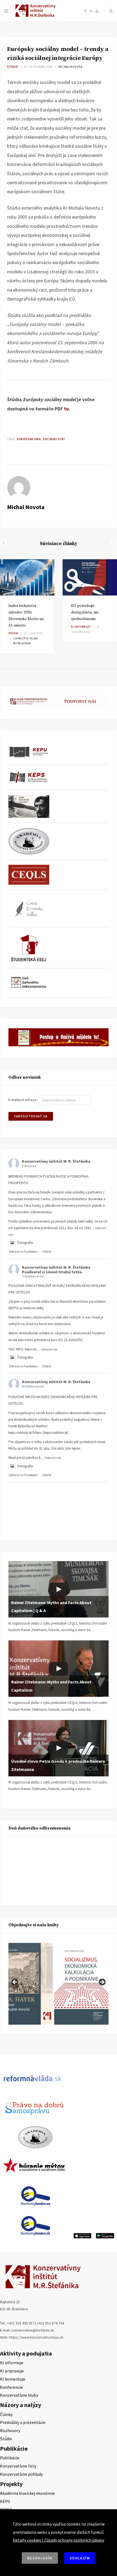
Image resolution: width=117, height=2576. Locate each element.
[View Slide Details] (81, 1984)
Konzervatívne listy (18, 2466)
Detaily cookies (27, 2540)
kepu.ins (31, 1349)
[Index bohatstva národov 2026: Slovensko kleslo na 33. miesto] (27, 577)
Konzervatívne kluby (19, 2395)
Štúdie (13, 67)
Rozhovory (10, 2430)
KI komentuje (13, 2379)
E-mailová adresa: (23, 1100)
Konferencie (11, 2387)
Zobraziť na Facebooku (23, 1251)
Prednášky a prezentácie (23, 2422)
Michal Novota (70, 67)
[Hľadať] (111, 11)
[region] (59, 1984)
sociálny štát (54, 439)
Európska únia (29, 439)
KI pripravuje (12, 2371)
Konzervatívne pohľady (21, 2474)
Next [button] (102, 1982)
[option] (27, 606)
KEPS (5, 2501)
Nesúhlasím (40, 2558)
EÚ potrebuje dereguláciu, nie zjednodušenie (85, 612)
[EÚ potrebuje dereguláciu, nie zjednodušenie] (90, 578)
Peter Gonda (22, 643)
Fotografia (25, 1243)
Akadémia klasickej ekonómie (27, 2493)
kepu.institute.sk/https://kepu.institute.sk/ (39, 1433)
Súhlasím (80, 2558)
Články (6, 2414)
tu (66, 409)
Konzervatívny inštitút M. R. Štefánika (56, 1161)
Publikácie (10, 2458)
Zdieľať (47, 1251)
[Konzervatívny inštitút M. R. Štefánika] (36, 16)
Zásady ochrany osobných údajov (74, 2540)
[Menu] (6, 11)
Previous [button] (15, 1982)
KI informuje (81, 627)
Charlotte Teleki (26, 638)
